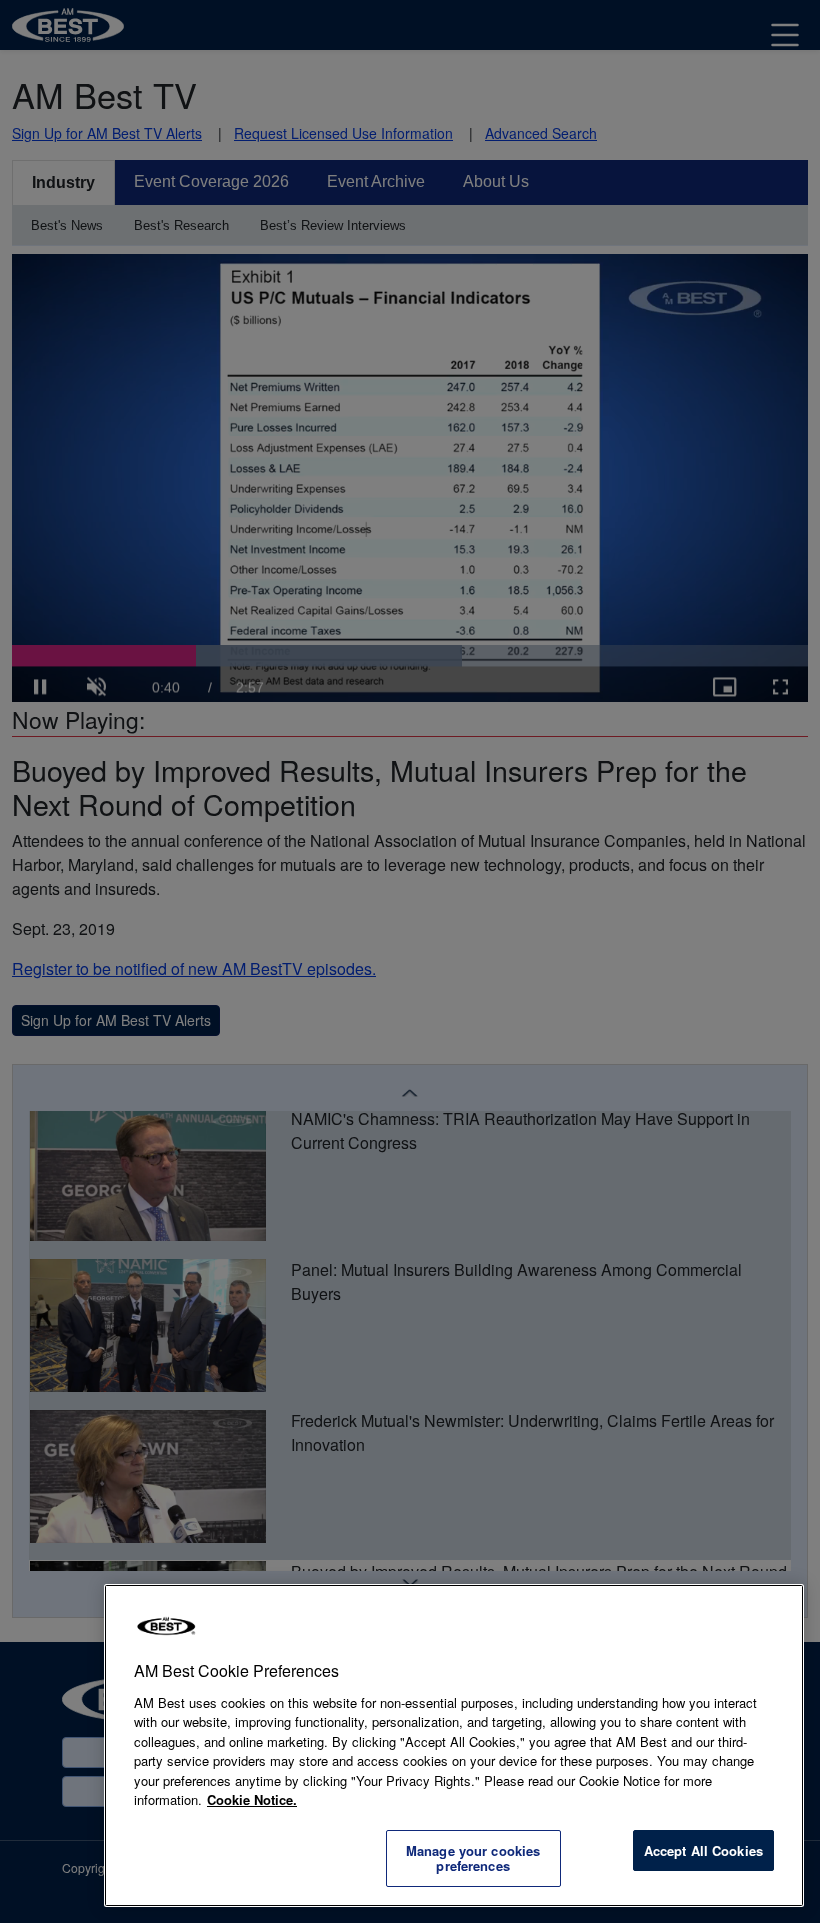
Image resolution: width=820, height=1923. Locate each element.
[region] (454, 1745)
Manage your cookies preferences (473, 1858)
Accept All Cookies (703, 1850)
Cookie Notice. (252, 1799)
